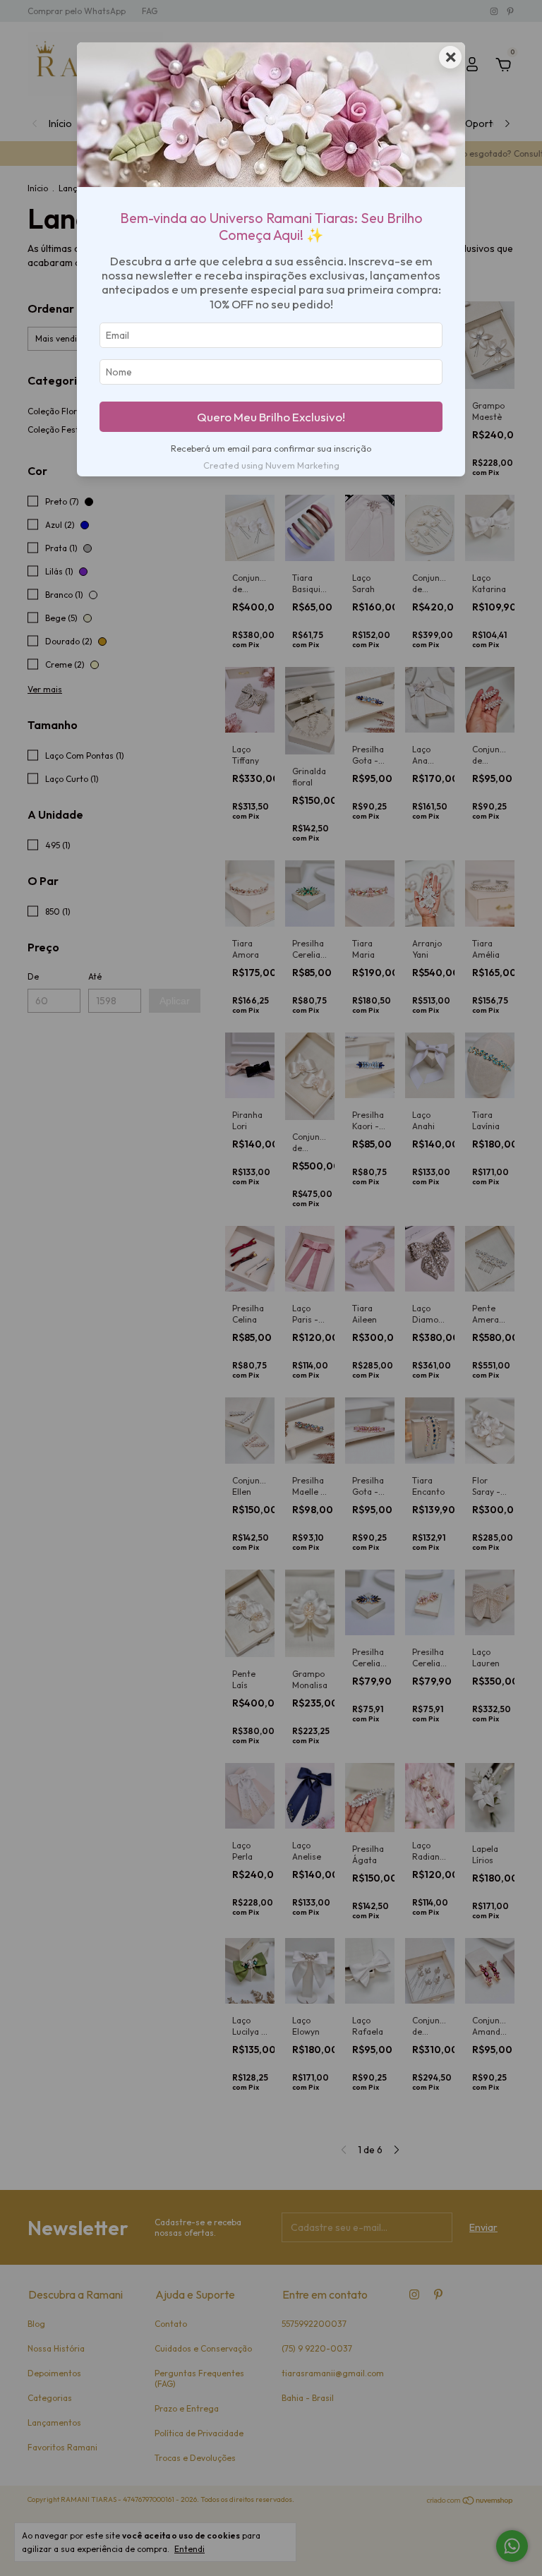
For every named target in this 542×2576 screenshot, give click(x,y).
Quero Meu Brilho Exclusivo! (271, 417)
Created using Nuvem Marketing (271, 465)
